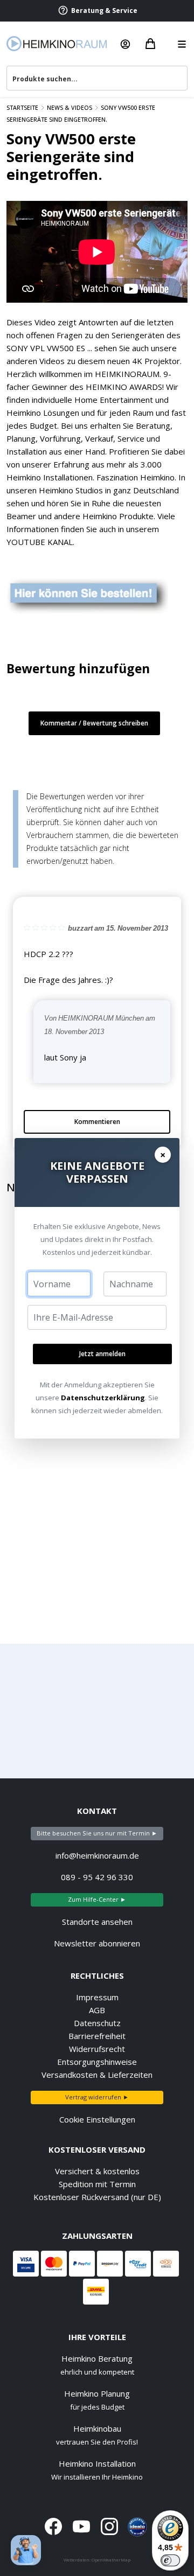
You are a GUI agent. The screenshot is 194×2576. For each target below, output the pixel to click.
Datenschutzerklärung (103, 1398)
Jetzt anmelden (102, 1354)
